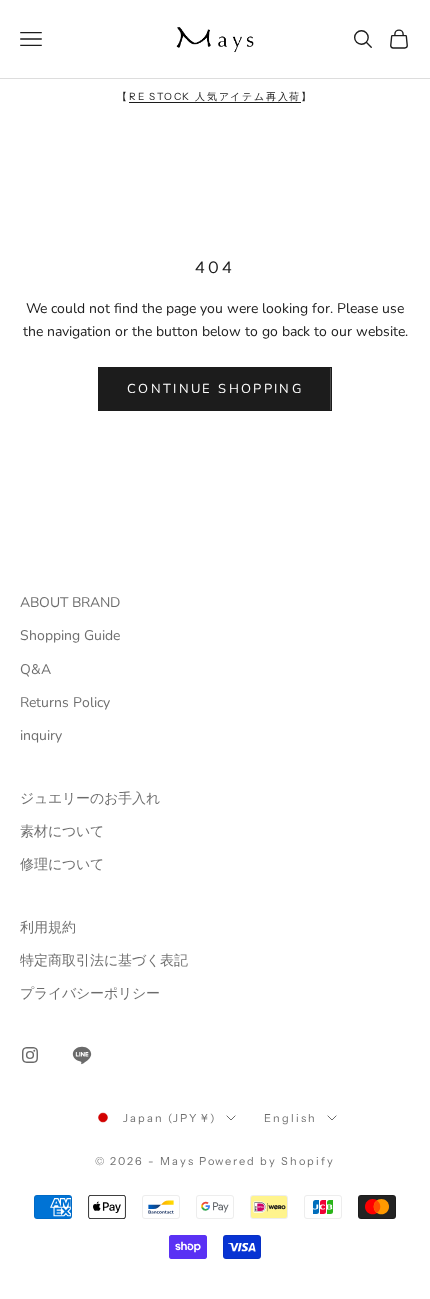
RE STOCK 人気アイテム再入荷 (215, 96)
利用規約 (48, 927)
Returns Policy (65, 702)
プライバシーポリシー (90, 993)
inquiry (41, 735)
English (290, 1118)
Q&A (35, 669)
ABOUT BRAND (70, 602)
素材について (62, 831)
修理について (62, 864)
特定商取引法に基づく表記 (104, 960)
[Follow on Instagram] (30, 1055)
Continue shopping (215, 389)
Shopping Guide (70, 635)
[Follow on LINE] (82, 1055)
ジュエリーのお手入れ (90, 798)
